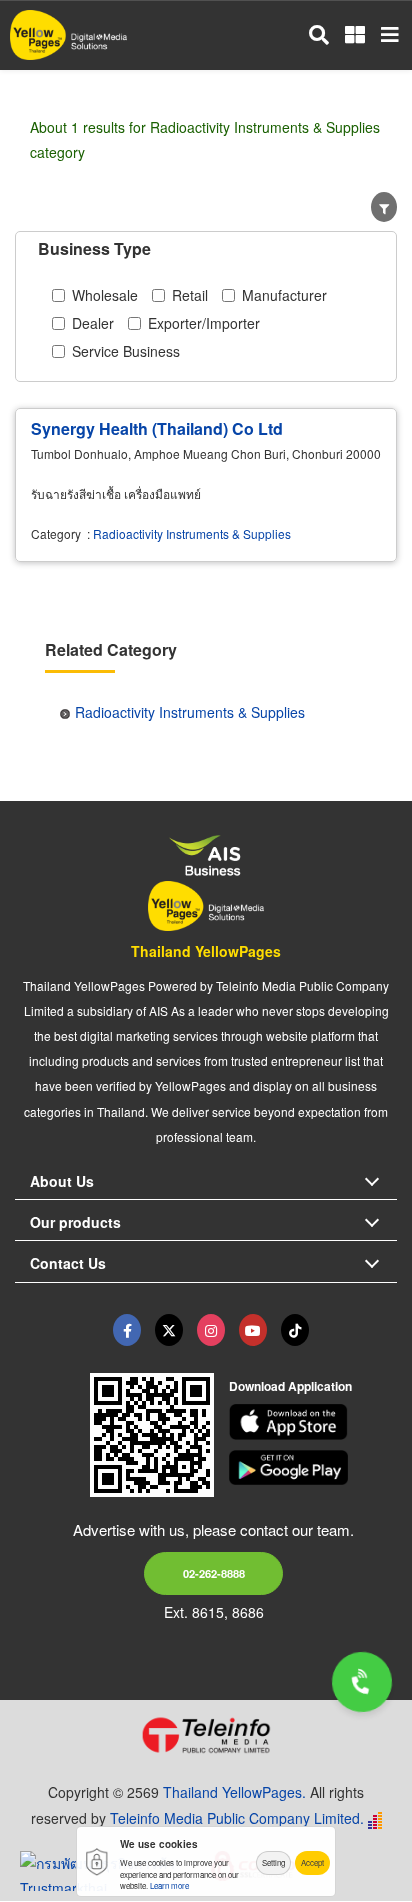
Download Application (290, 1386)
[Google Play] (313, 1468)
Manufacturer (284, 295)
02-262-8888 (214, 1573)
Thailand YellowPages (206, 951)
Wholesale (105, 295)
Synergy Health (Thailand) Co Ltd (157, 428)
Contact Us (68, 1263)
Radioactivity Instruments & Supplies (192, 533)
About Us (62, 1181)
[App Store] (313, 1422)
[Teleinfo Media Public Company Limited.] (206, 1735)
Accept (312, 1862)
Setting (273, 1862)
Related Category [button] (111, 649)
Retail (190, 295)
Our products (75, 1222)
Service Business (126, 351)
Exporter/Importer (204, 323)
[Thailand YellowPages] (169, 1330)
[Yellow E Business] (127, 1330)
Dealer (93, 323)
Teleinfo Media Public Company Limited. (237, 1818)
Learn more (169, 1885)
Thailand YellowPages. (234, 1792)
